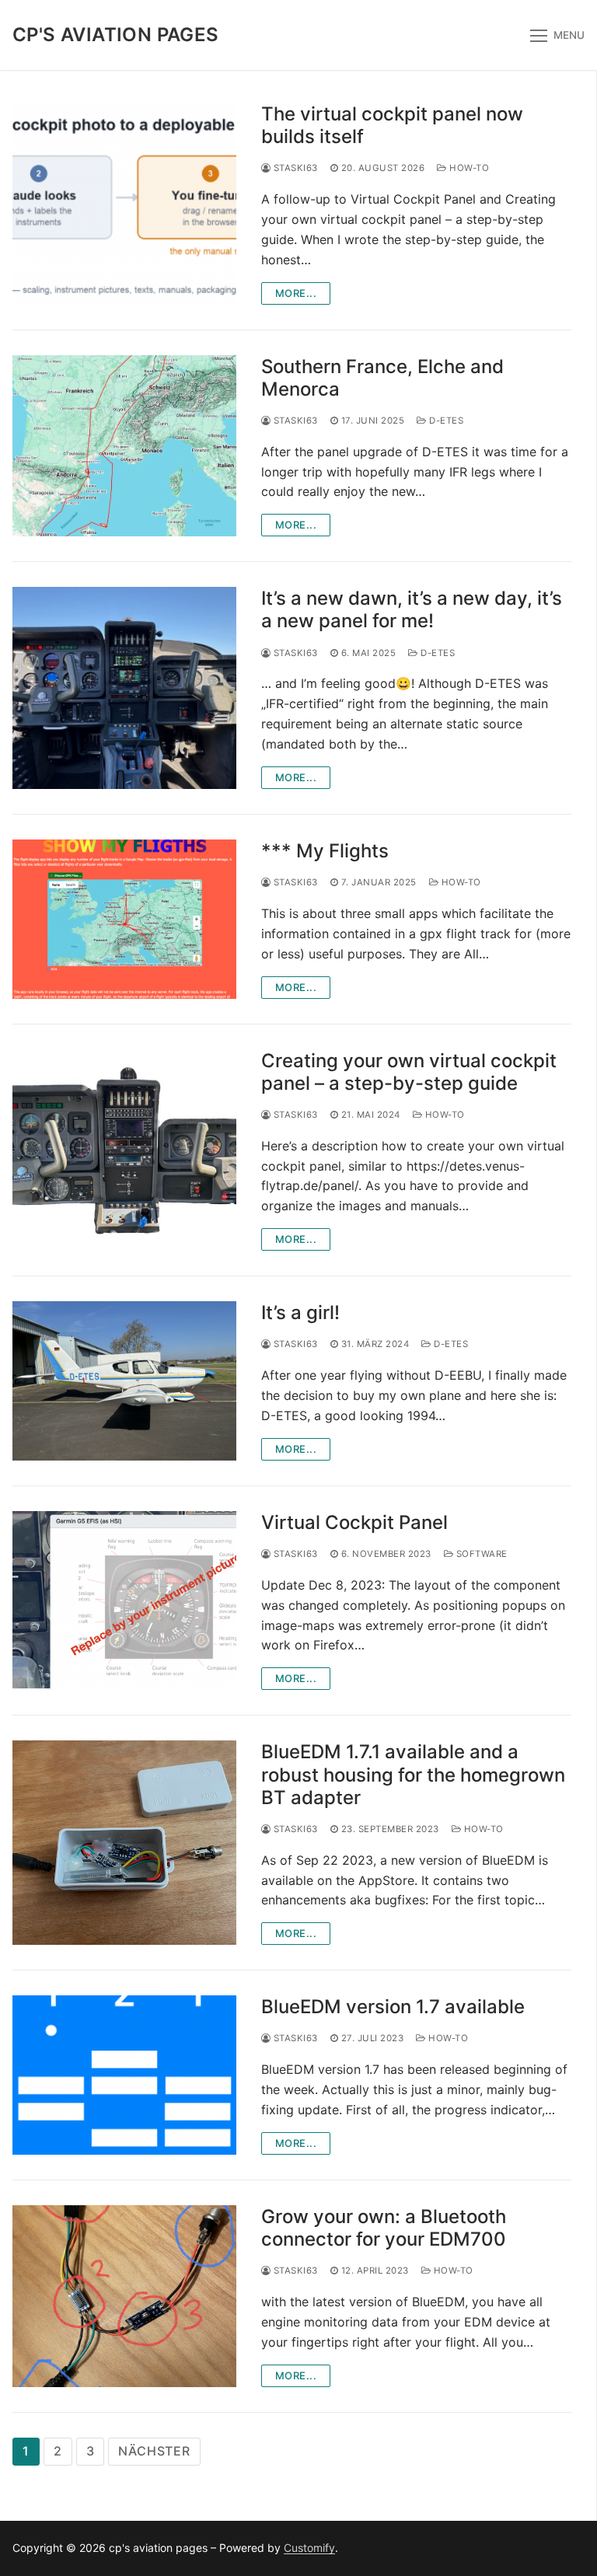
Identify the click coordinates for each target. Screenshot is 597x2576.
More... (296, 293)
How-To (468, 168)
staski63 (294, 168)
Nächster (154, 2451)
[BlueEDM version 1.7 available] (124, 2075)
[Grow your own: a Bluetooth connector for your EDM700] (124, 2296)
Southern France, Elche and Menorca (382, 378)
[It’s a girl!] (124, 1381)
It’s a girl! (300, 1312)
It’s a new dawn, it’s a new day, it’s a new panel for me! (412, 609)
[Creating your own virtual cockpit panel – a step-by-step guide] (124, 1150)
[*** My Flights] (124, 919)
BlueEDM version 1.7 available (393, 2007)
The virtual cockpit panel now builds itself (392, 125)
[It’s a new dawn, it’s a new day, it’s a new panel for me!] (124, 688)
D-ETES (445, 421)
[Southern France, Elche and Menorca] (124, 446)
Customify (309, 2548)
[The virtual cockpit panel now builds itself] (124, 204)
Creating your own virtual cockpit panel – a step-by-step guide (409, 1072)
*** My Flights (325, 851)
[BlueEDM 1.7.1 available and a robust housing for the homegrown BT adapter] (124, 1843)
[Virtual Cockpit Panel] (124, 1600)
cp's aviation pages (116, 35)
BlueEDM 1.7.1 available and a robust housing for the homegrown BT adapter (413, 1774)
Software (480, 1554)
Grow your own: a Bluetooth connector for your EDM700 (384, 2228)
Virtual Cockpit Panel (354, 1522)
